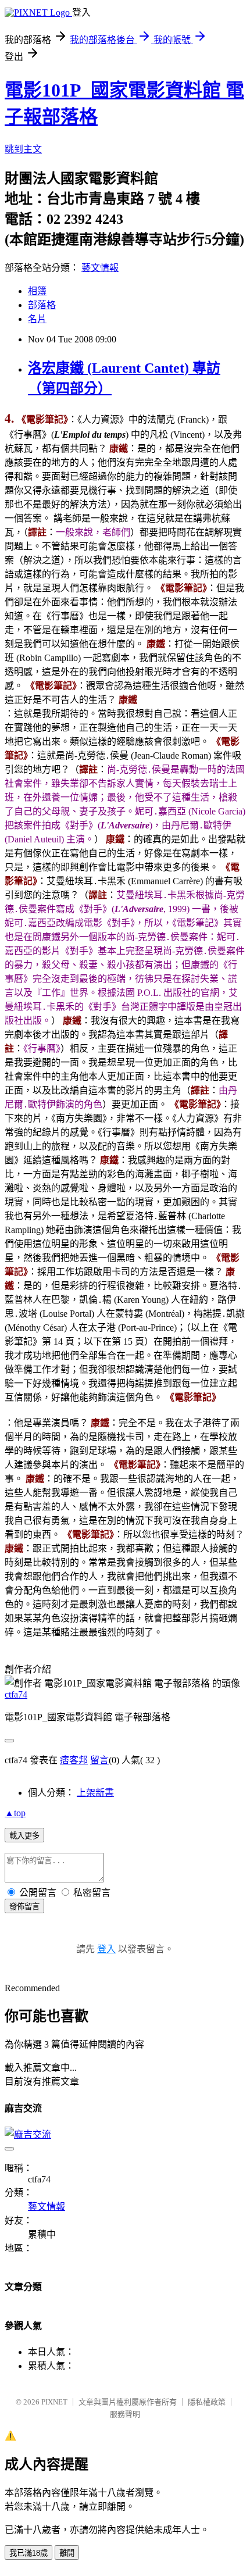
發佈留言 (24, 1907)
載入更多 (24, 1836)
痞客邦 (74, 1760)
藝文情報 (100, 268)
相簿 (37, 291)
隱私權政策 (207, 2402)
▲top (15, 1813)
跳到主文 (23, 149)
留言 (99, 1760)
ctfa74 (16, 1694)
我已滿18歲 (28, 2553)
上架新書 (95, 1793)
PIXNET (54, 2402)
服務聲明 (125, 2414)
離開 (67, 2553)
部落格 (42, 305)
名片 (37, 319)
